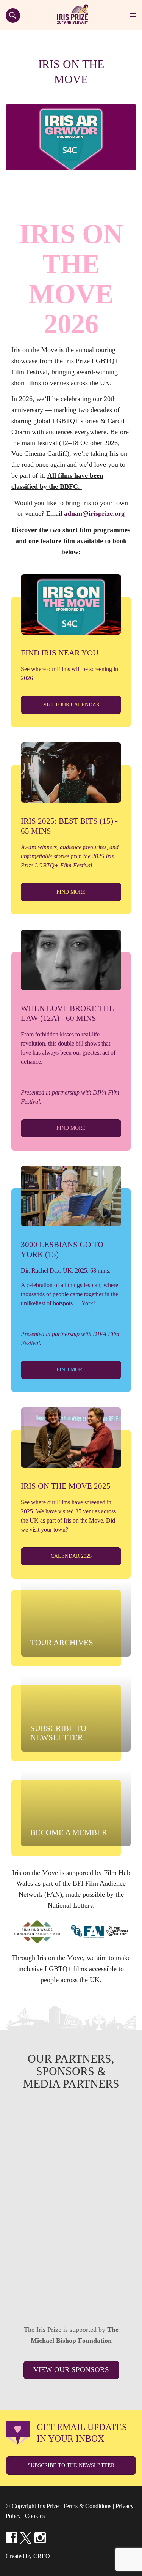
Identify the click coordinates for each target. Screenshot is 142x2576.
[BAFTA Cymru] (71, 2288)
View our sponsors (71, 2370)
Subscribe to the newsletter (71, 2465)
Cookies (35, 2516)
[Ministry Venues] (71, 2129)
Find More (71, 892)
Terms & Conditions (87, 2506)
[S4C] (71, 2235)
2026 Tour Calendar (71, 705)
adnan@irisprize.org (94, 513)
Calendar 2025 (71, 1556)
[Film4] (71, 2182)
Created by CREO (28, 2556)
